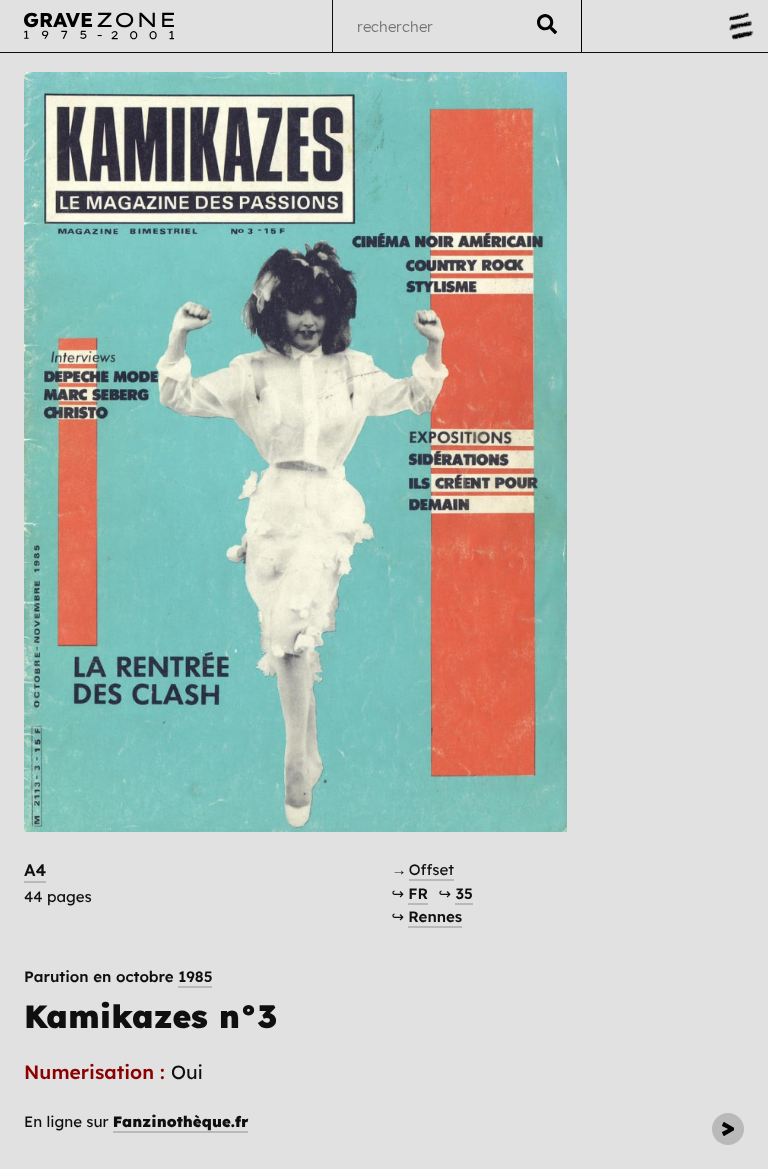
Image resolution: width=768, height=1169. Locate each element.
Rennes (435, 916)
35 (463, 893)
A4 (35, 870)
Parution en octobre (118, 976)
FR (418, 893)
